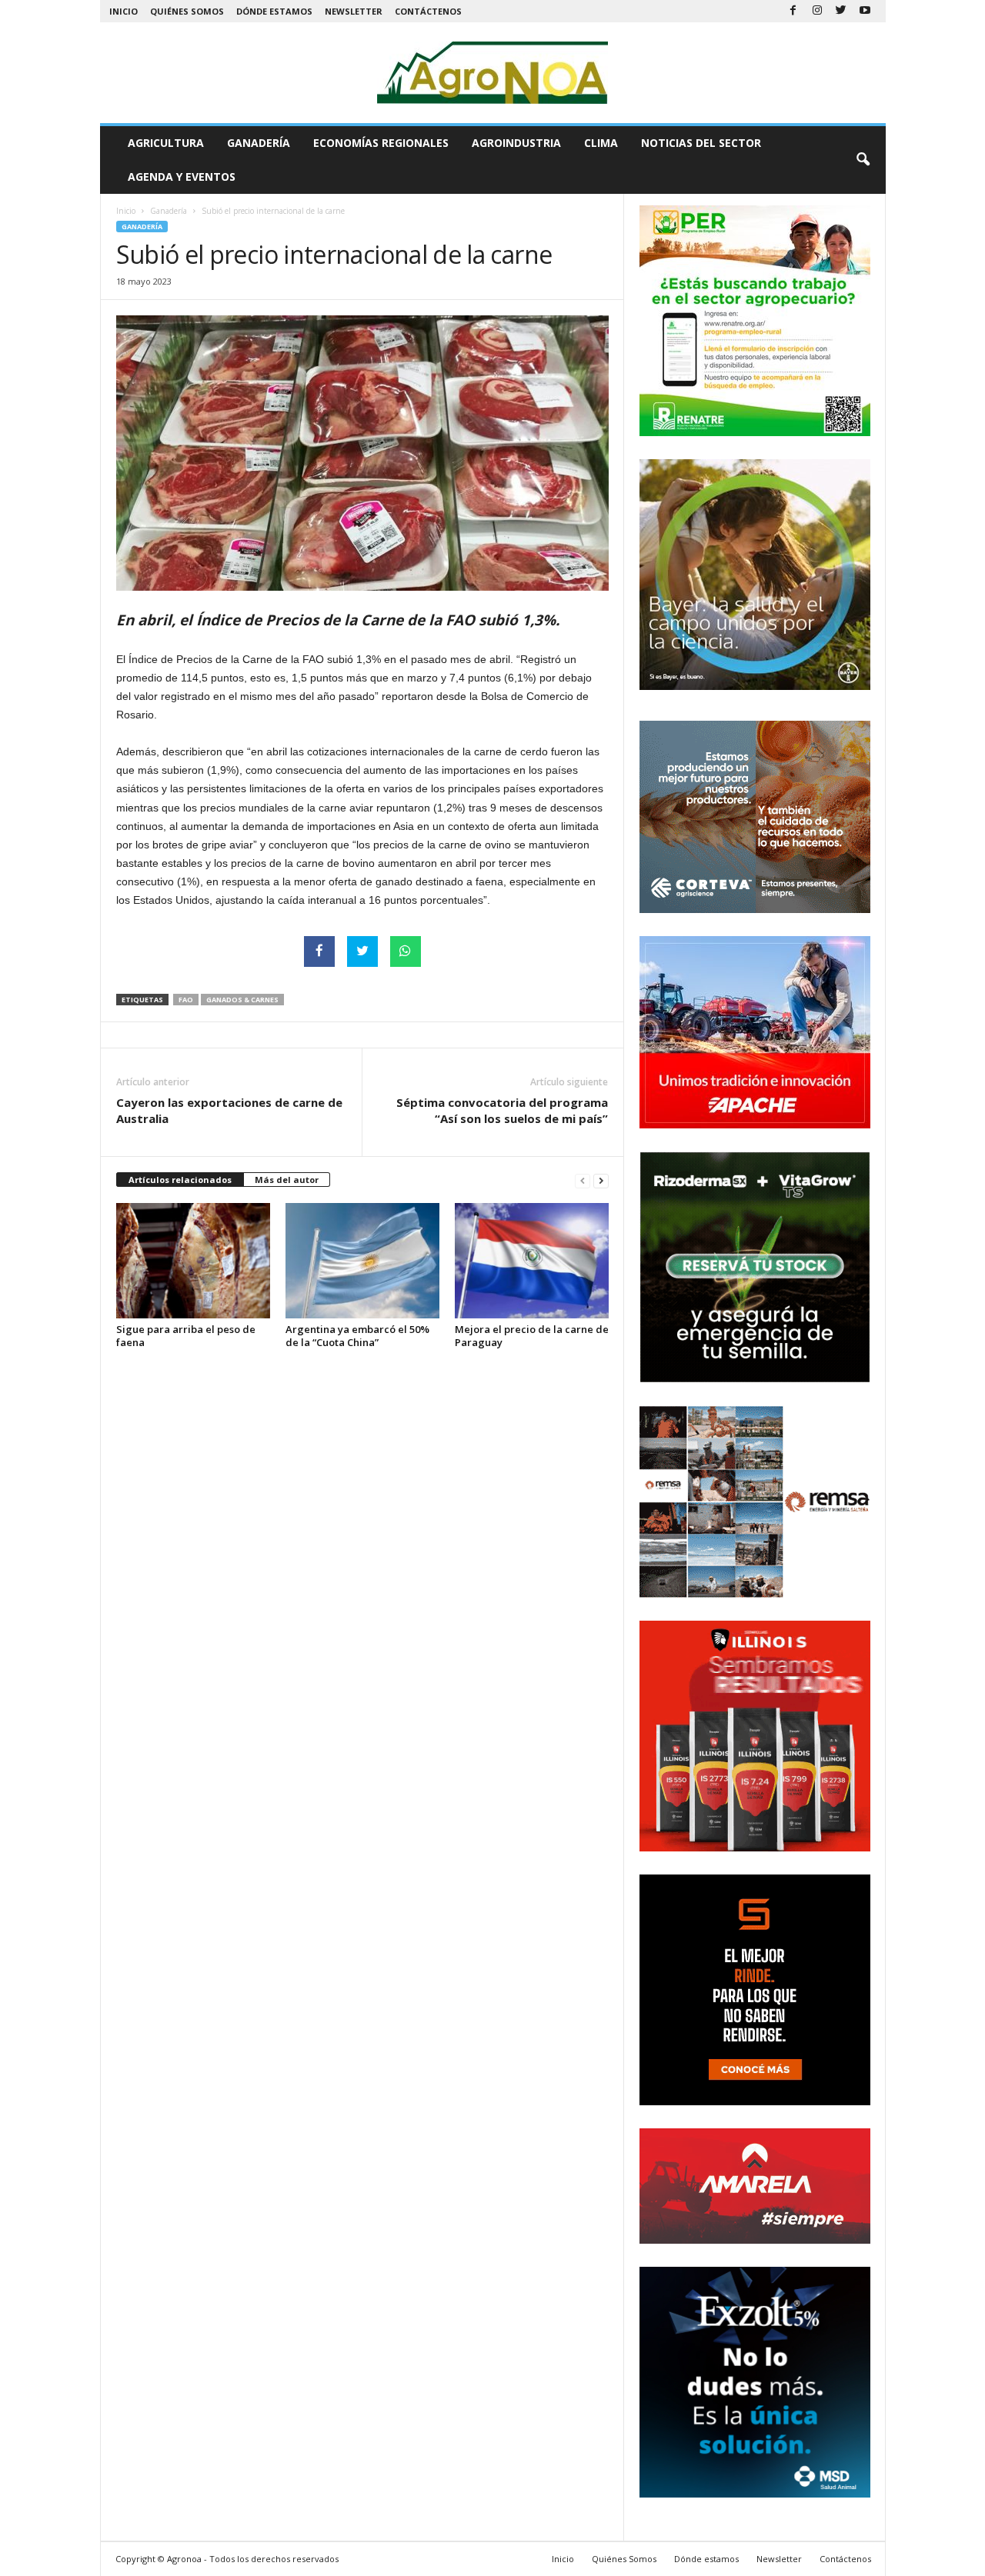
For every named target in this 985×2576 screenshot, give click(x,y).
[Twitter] (841, 11)
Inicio (124, 11)
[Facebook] (793, 11)
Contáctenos (428, 11)
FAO (186, 1000)
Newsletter (354, 11)
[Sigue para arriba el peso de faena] (193, 1261)
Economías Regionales (381, 143)
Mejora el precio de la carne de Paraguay (532, 1336)
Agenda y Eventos (182, 177)
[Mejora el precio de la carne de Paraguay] (532, 1261)
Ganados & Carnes (242, 1000)
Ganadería (259, 143)
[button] (863, 160)
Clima (601, 143)
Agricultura (166, 143)
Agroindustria (516, 143)
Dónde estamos (274, 11)
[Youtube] (865, 11)
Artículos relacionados (180, 1180)
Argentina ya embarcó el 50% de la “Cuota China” (357, 1336)
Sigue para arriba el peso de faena (186, 1336)
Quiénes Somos (187, 11)
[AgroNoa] (493, 73)
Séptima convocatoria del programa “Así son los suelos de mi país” (502, 1110)
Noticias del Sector (701, 143)
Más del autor (287, 1180)
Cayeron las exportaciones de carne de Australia (229, 1110)
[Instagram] (817, 11)
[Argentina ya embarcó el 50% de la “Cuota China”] (362, 1261)
